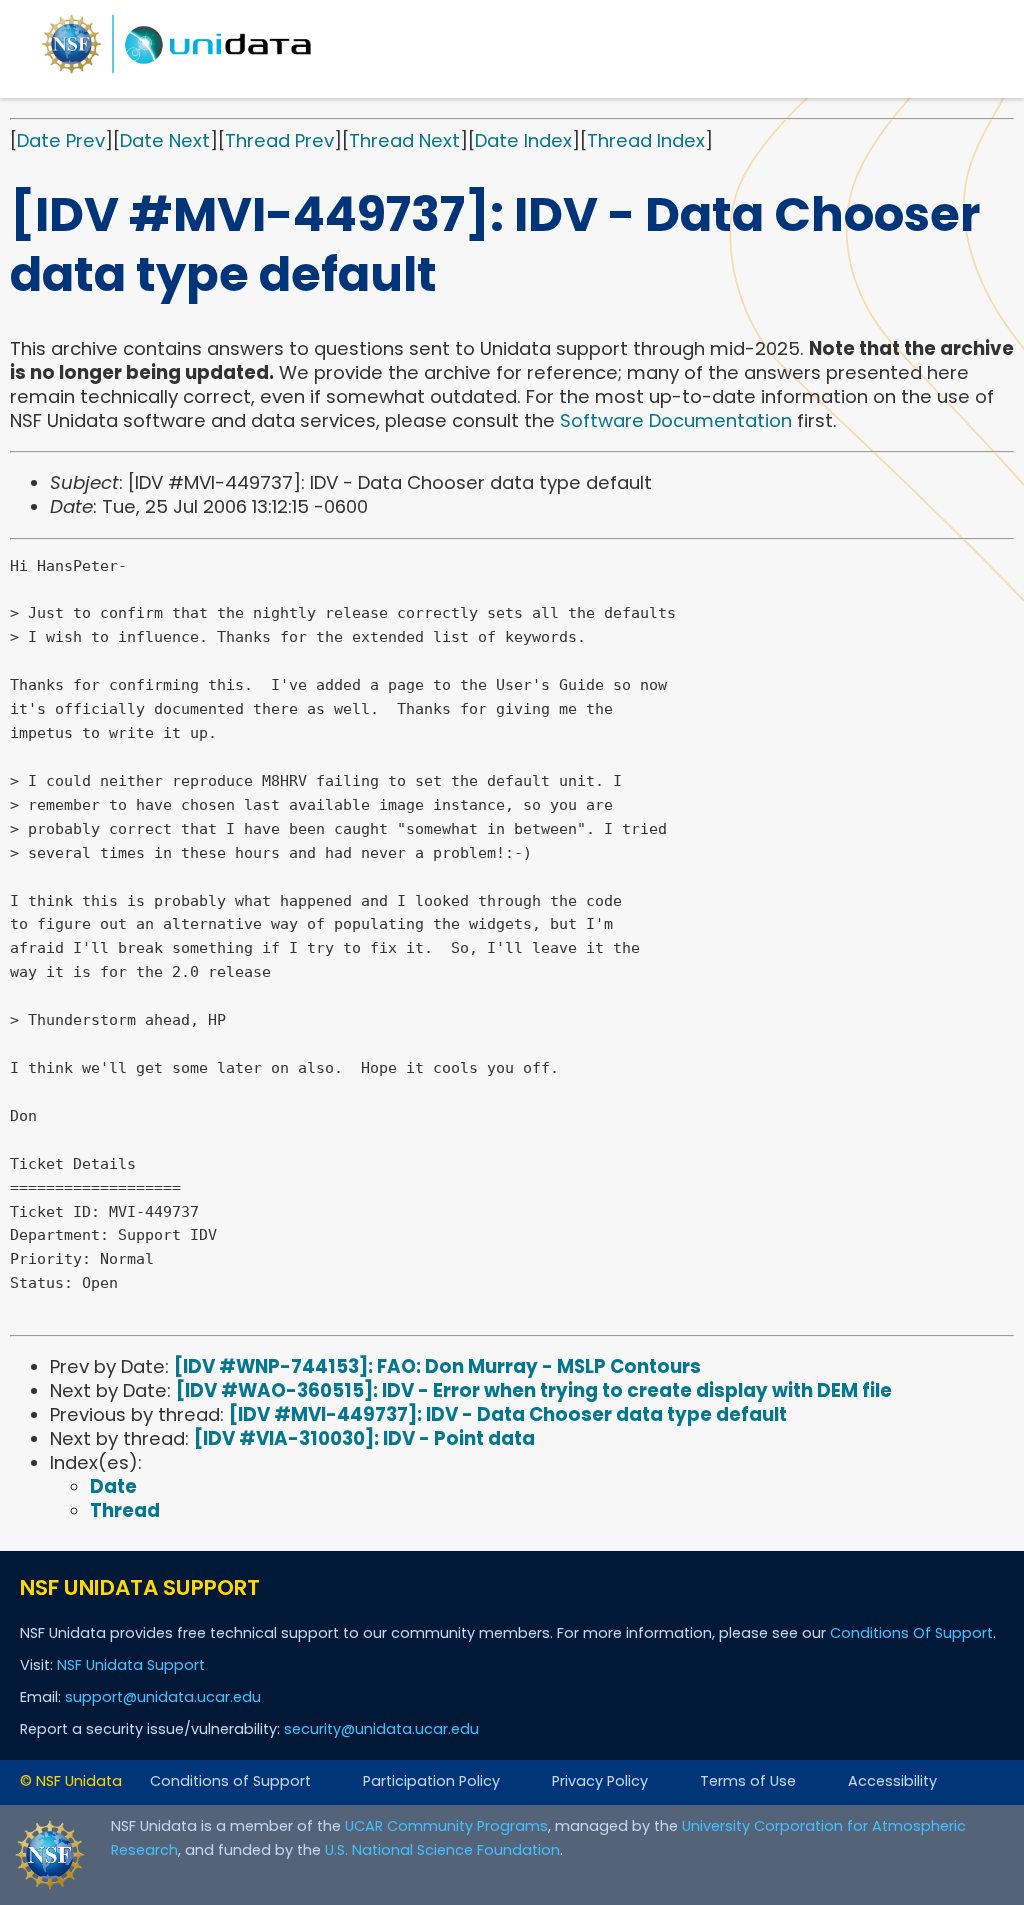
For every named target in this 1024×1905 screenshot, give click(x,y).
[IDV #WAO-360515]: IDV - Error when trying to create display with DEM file (534, 1390)
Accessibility (892, 1781)
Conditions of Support (230, 1781)
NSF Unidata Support (131, 1665)
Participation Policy (431, 1781)
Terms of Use (748, 1781)
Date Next (165, 140)
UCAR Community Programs (446, 1826)
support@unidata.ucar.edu (163, 1697)
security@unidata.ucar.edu (381, 1729)
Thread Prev (279, 140)
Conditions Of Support (911, 1633)
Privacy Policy (600, 1781)
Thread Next (404, 140)
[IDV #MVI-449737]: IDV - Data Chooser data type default (508, 1414)
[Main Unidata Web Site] (177, 72)
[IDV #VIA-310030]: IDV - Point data (364, 1438)
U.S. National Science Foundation (442, 1850)
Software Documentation (676, 420)
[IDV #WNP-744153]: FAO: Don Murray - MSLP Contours (437, 1366)
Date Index (523, 140)
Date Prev (61, 140)
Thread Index (646, 140)
